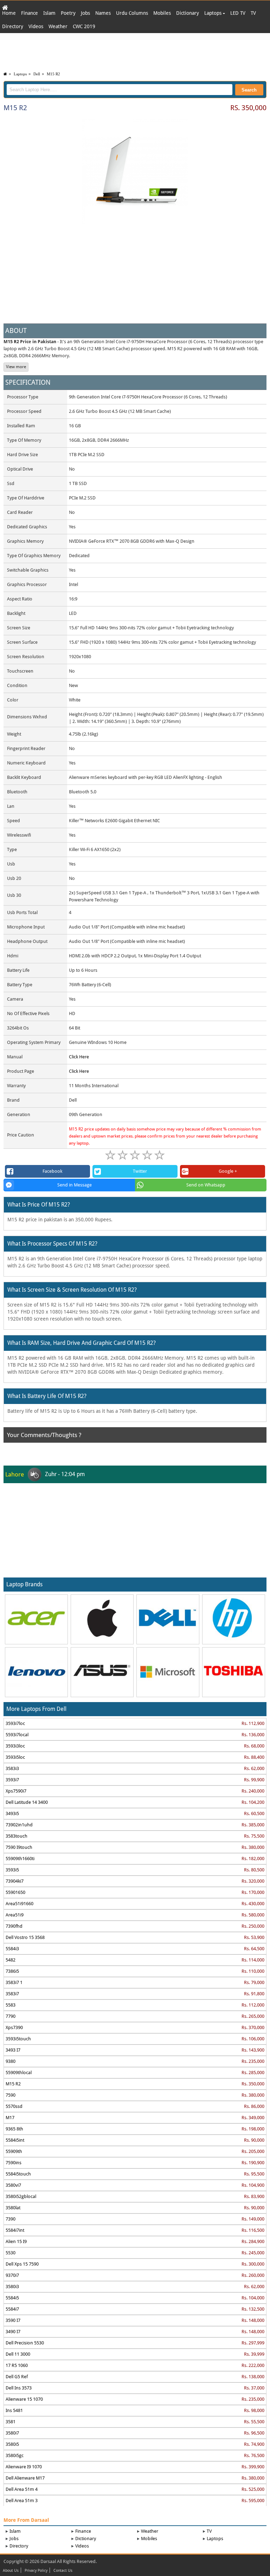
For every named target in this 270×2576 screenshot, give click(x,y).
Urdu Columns (132, 13)
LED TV (238, 13)
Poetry (68, 13)
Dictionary (188, 13)
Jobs (85, 13)
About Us (11, 2571)
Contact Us (63, 2571)
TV (253, 13)
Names (103, 13)
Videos (36, 26)
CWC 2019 (84, 26)
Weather (58, 26)
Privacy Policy (36, 2571)
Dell (37, 74)
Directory (13, 26)
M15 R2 (53, 74)
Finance (30, 13)
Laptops (214, 13)
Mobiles (162, 13)
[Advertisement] (135, 51)
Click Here (79, 1057)
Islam (49, 13)
